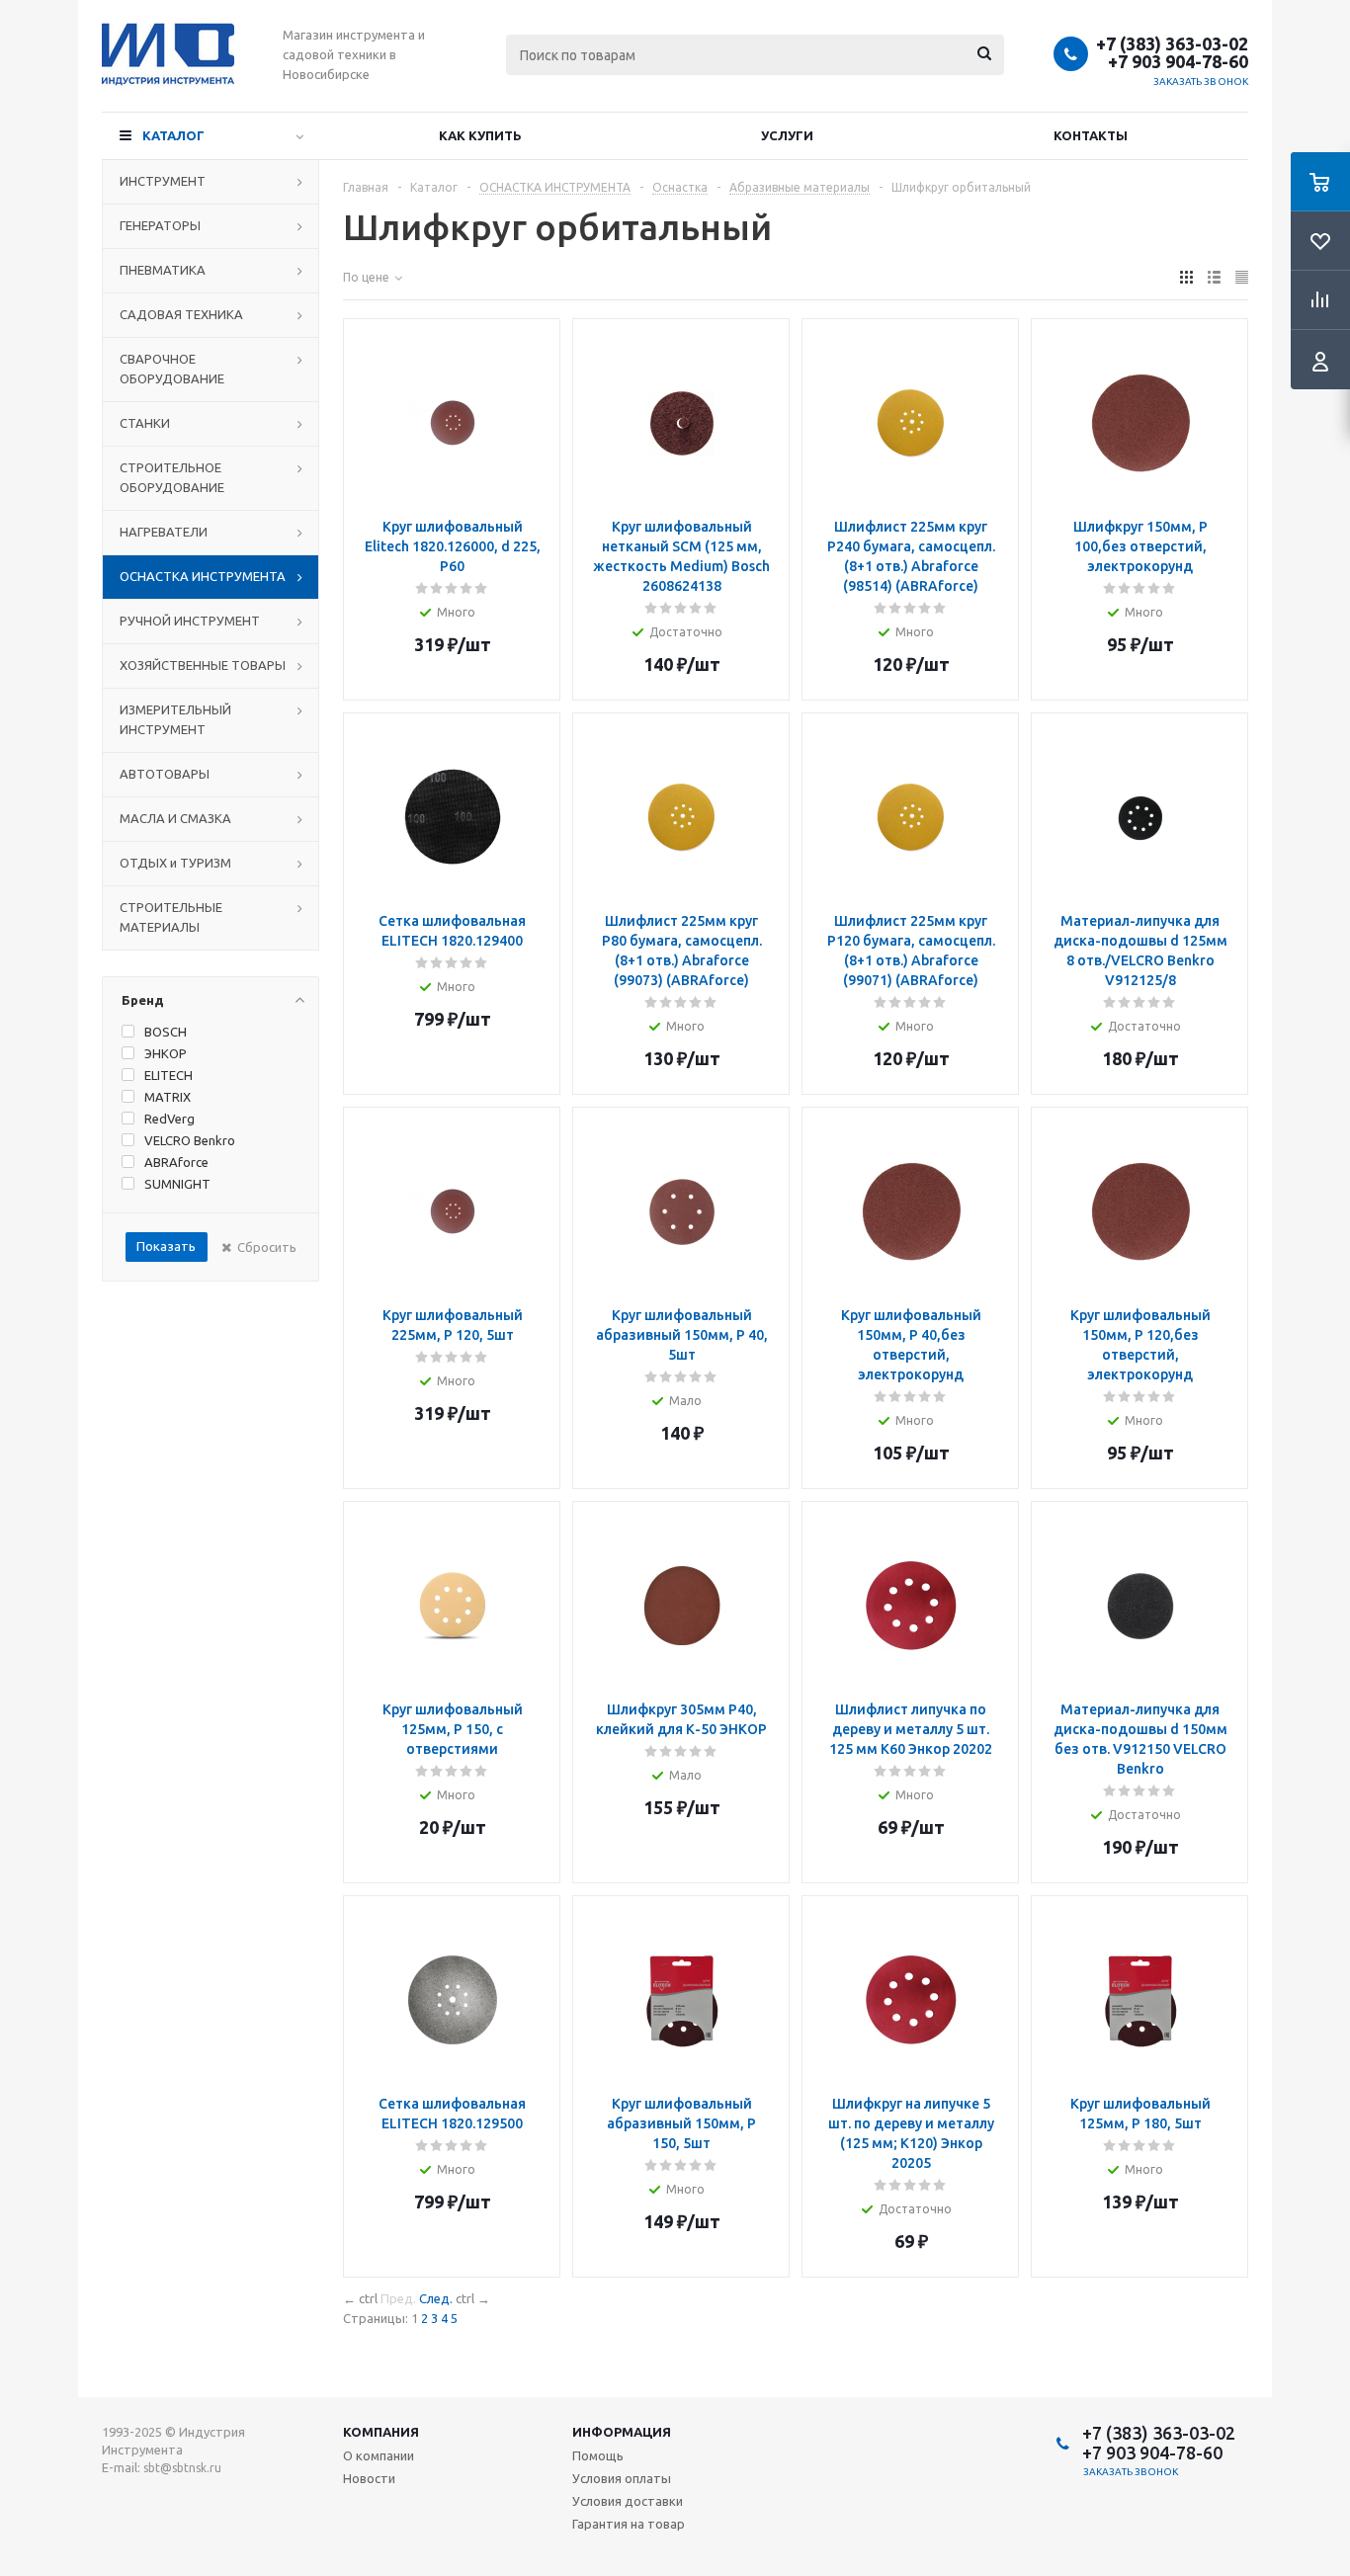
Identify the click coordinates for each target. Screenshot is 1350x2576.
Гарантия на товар (629, 2524)
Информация (622, 2432)
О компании (379, 2455)
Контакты (1091, 135)
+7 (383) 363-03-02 (1172, 43)
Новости (369, 2478)
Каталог (173, 135)
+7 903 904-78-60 (1178, 61)
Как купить (480, 135)
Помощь (598, 2455)
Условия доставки (628, 2501)
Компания (381, 2432)
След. (436, 2298)
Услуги (787, 135)
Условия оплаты (622, 2478)
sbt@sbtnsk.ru (182, 2468)
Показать (166, 1246)
